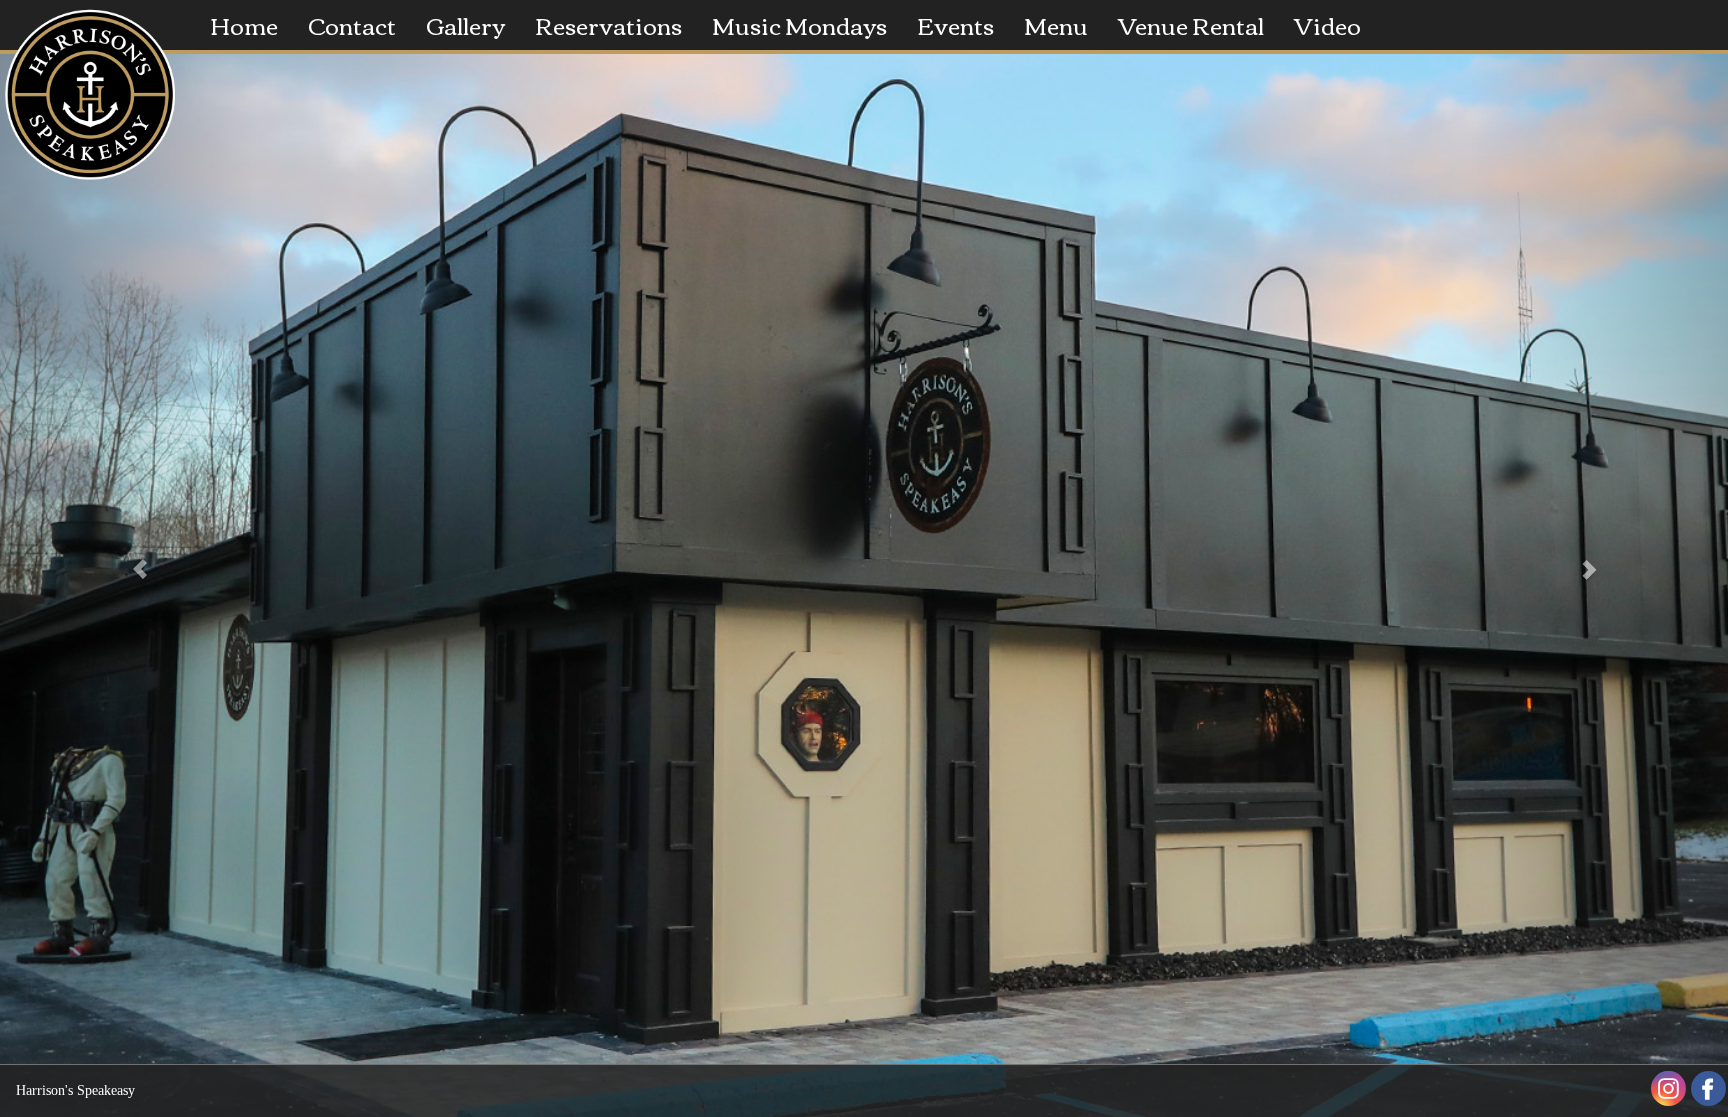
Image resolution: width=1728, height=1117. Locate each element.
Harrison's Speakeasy (75, 1090)
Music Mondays (799, 24)
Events (955, 24)
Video (1327, 24)
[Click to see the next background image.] (1598, 558)
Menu (1056, 24)
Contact (352, 24)
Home (244, 24)
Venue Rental (1191, 24)
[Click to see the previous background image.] (129, 558)
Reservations (608, 24)
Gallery (465, 24)
